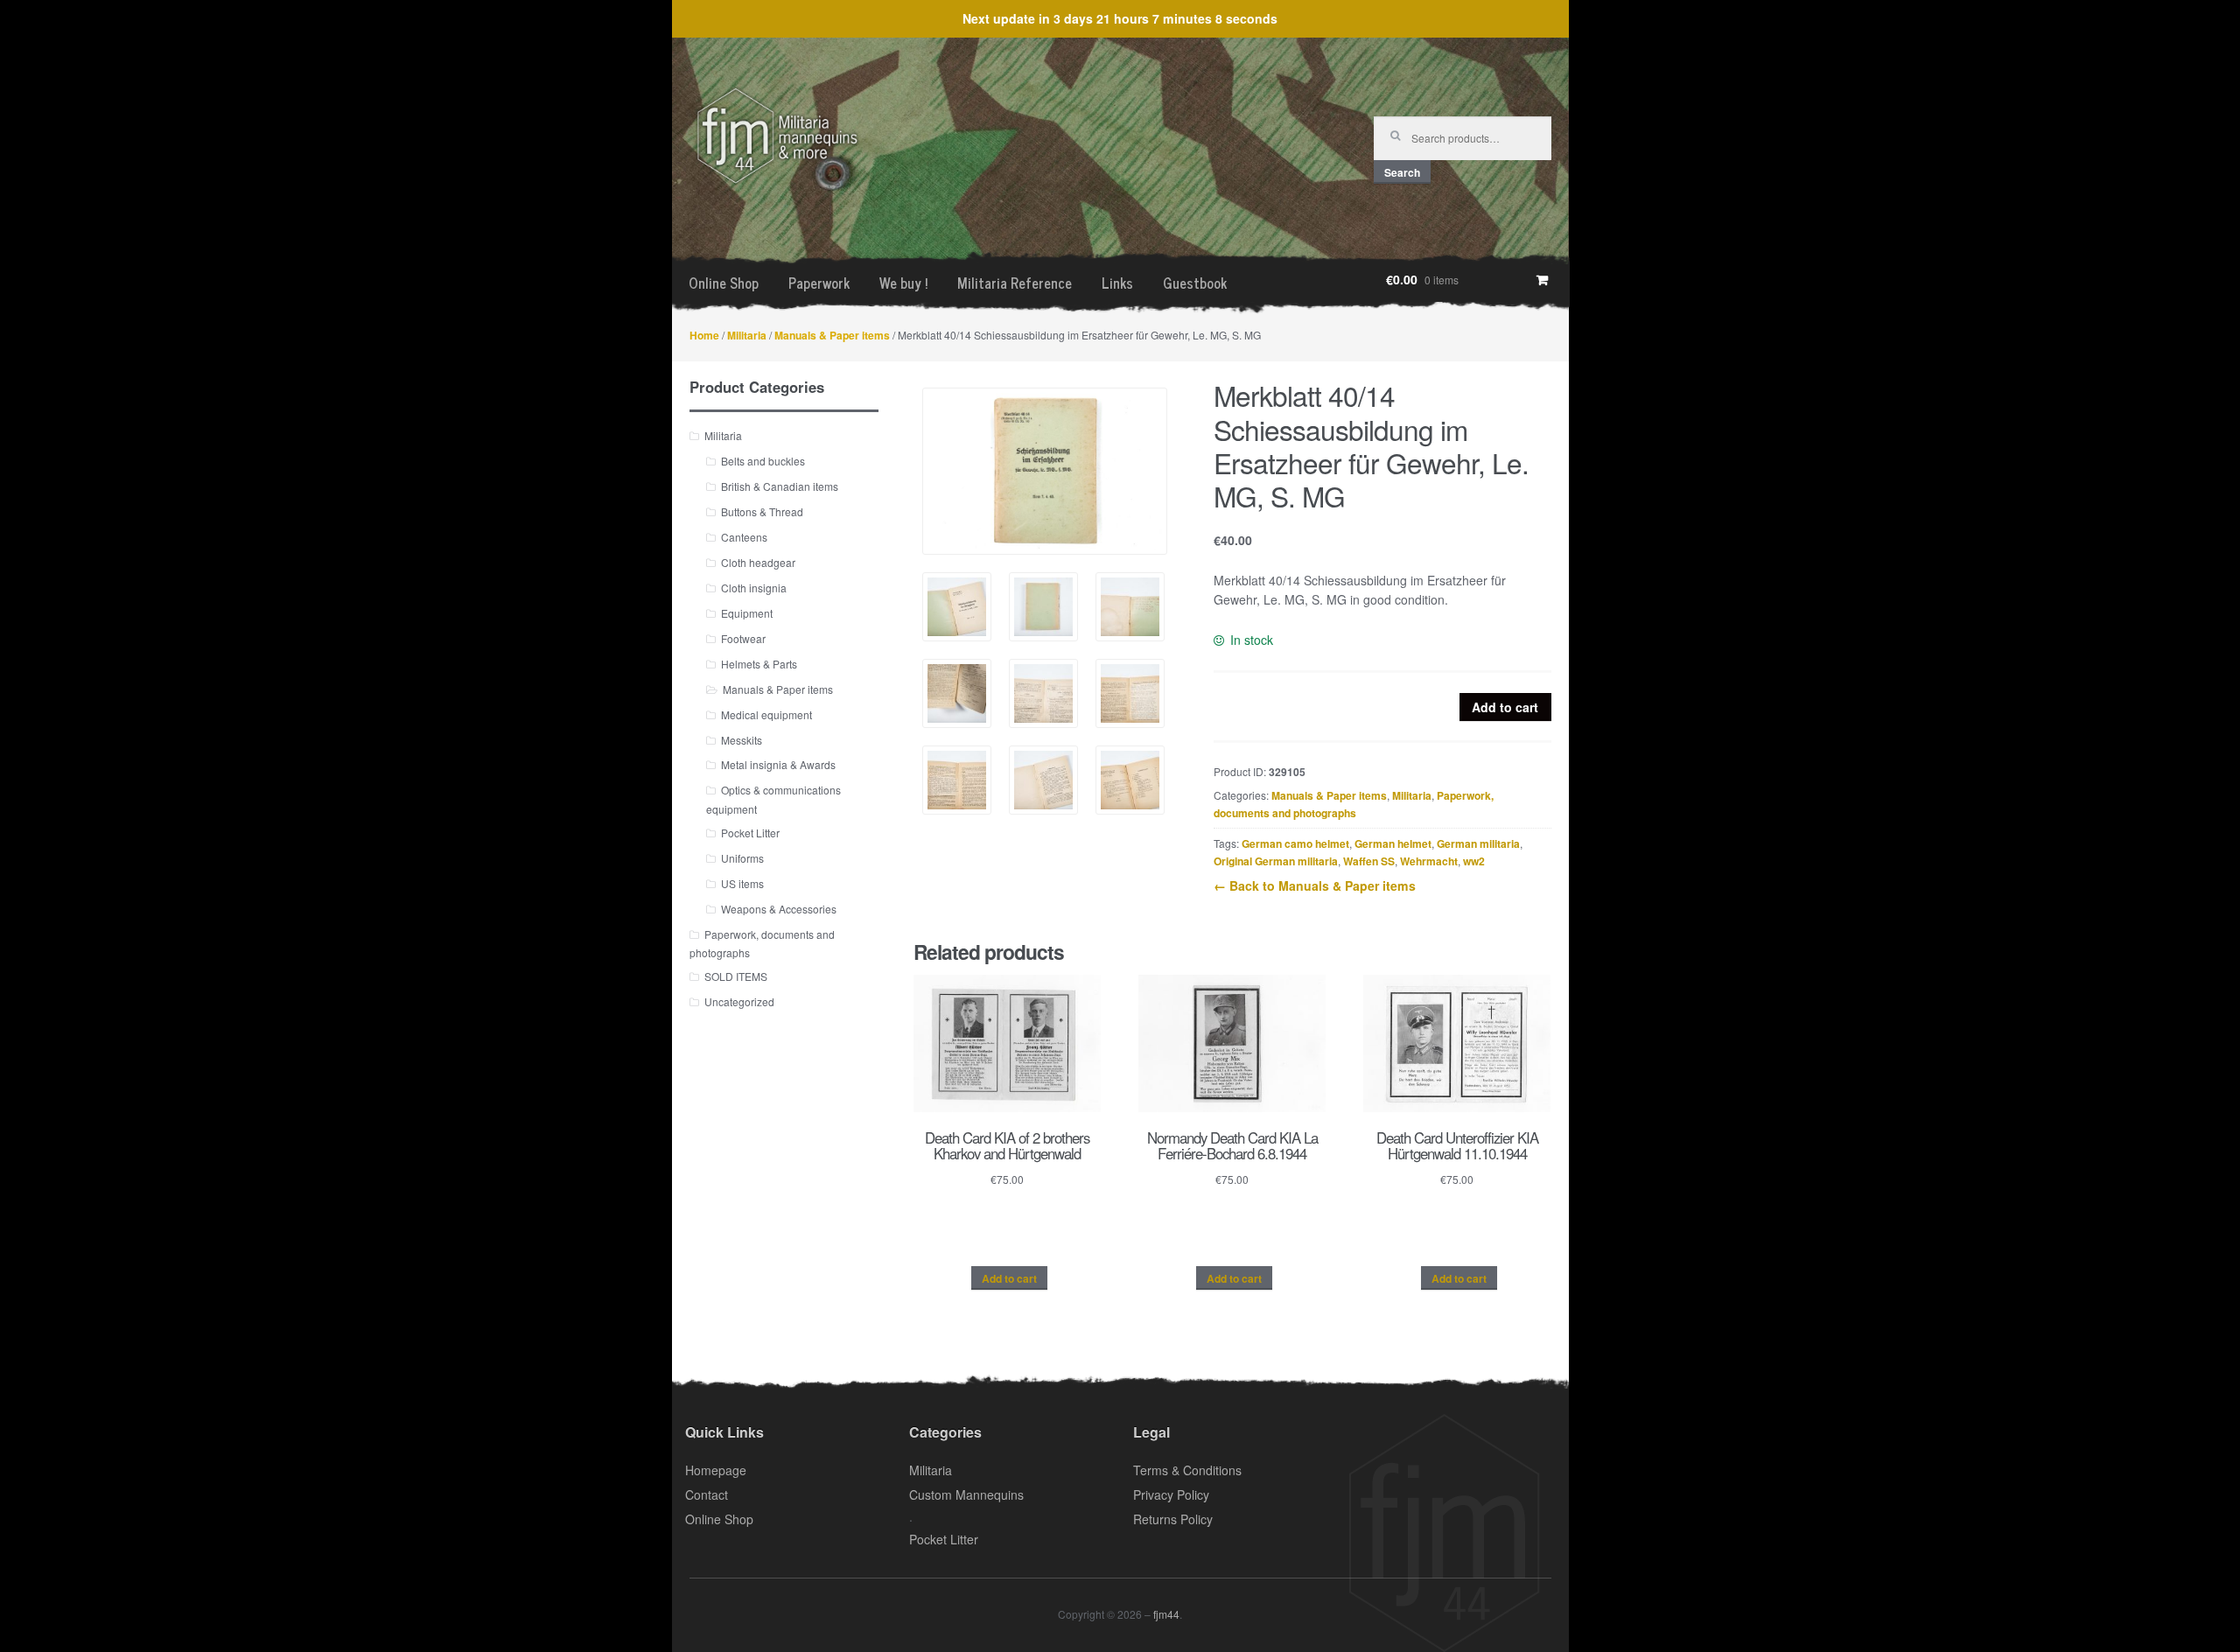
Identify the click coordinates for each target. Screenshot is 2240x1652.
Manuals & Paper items (832, 335)
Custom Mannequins (966, 1494)
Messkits (742, 740)
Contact (707, 1494)
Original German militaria (1276, 861)
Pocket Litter (750, 833)
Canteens (744, 537)
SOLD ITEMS (736, 976)
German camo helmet (1295, 843)
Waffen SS (1369, 861)
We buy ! (903, 283)
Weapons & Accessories (779, 909)
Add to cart (1505, 707)
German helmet (1393, 843)
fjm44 (1166, 1614)
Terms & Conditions (1187, 1470)
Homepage (716, 1470)
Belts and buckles (763, 461)
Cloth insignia (754, 588)
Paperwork (819, 283)
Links (1117, 283)
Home (704, 335)
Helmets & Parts (759, 664)
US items (742, 883)
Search (1402, 172)
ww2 (1474, 861)
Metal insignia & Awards (778, 764)
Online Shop (724, 283)
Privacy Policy (1171, 1494)
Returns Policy (1173, 1519)
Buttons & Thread (762, 511)
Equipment (747, 613)
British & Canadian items (780, 486)
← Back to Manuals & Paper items (1315, 885)
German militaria (1478, 843)
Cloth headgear (758, 562)
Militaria (747, 335)
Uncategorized (739, 1001)
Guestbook (1195, 283)
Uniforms (742, 858)
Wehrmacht (1429, 861)
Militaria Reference (1015, 283)
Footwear (743, 638)
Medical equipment (766, 714)
